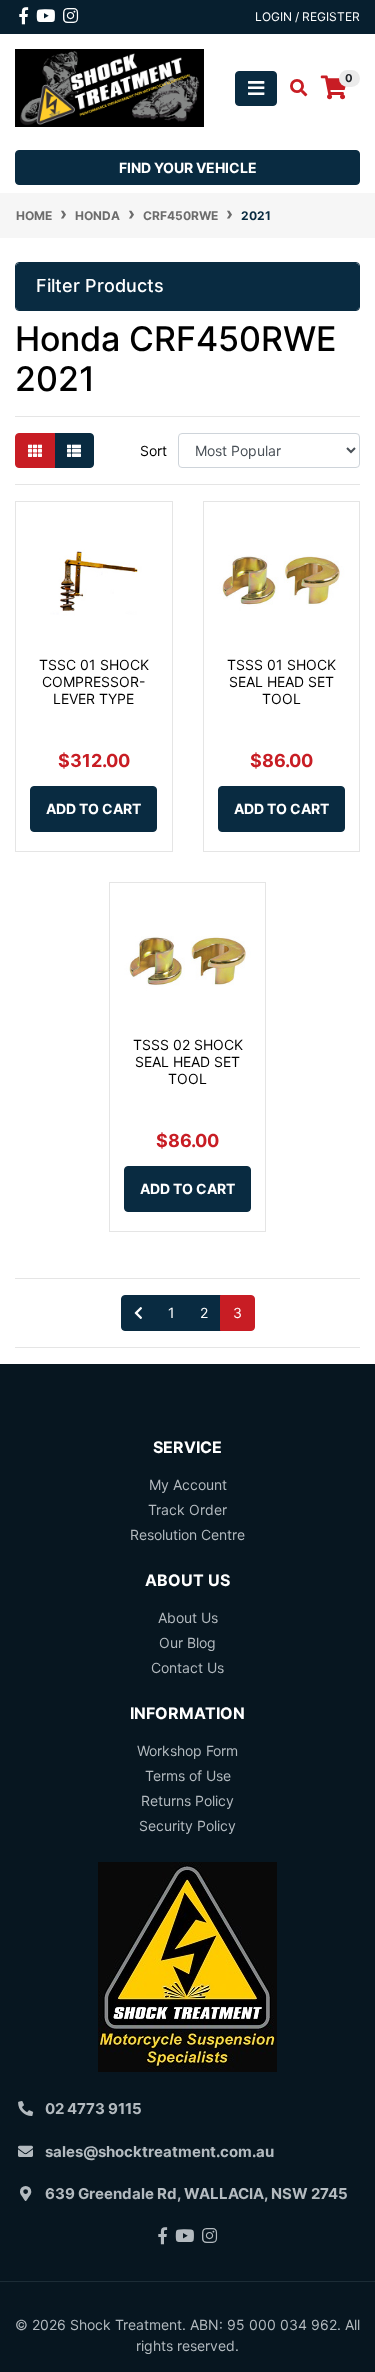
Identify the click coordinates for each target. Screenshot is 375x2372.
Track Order (187, 1509)
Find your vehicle (188, 167)
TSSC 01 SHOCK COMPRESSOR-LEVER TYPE (94, 681)
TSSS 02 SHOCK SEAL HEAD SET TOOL (188, 1061)
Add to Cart (93, 808)
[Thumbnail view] (35, 450)
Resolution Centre (187, 1534)
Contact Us (187, 1667)
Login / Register (307, 16)
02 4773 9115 (93, 2108)
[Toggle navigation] (256, 88)
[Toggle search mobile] (292, 88)
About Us (188, 1617)
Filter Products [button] (100, 285)
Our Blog (187, 1642)
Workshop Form (187, 1750)
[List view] (74, 450)
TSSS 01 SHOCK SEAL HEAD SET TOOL (281, 681)
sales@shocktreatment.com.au (159, 2151)
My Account (188, 1484)
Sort (153, 450)
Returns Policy (187, 1800)
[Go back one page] (138, 1313)
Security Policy (187, 1825)
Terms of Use (188, 1775)
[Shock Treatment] (109, 86)
